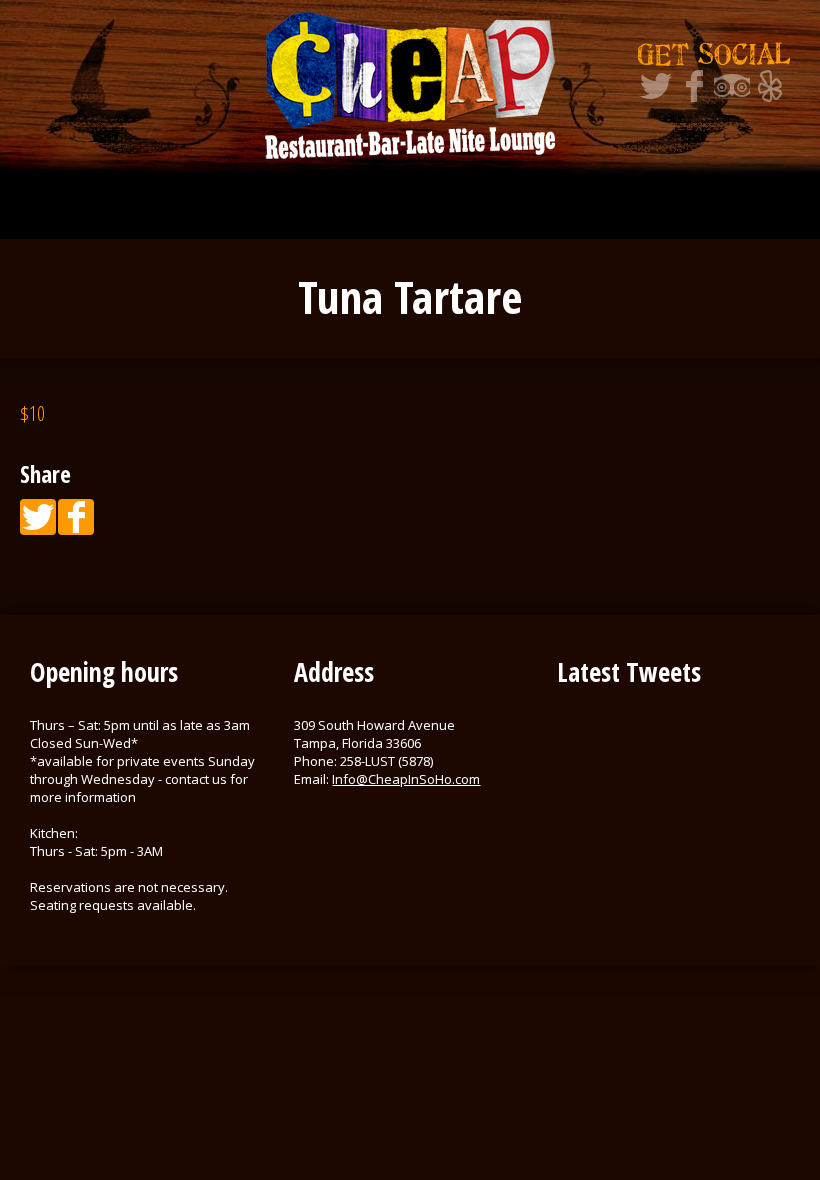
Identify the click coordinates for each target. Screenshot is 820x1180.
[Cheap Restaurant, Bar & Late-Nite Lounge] (410, 85)
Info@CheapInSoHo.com (406, 779)
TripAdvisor (732, 86)
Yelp (770, 86)
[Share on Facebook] (76, 517)
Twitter (656, 86)
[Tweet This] (38, 517)
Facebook (694, 86)
